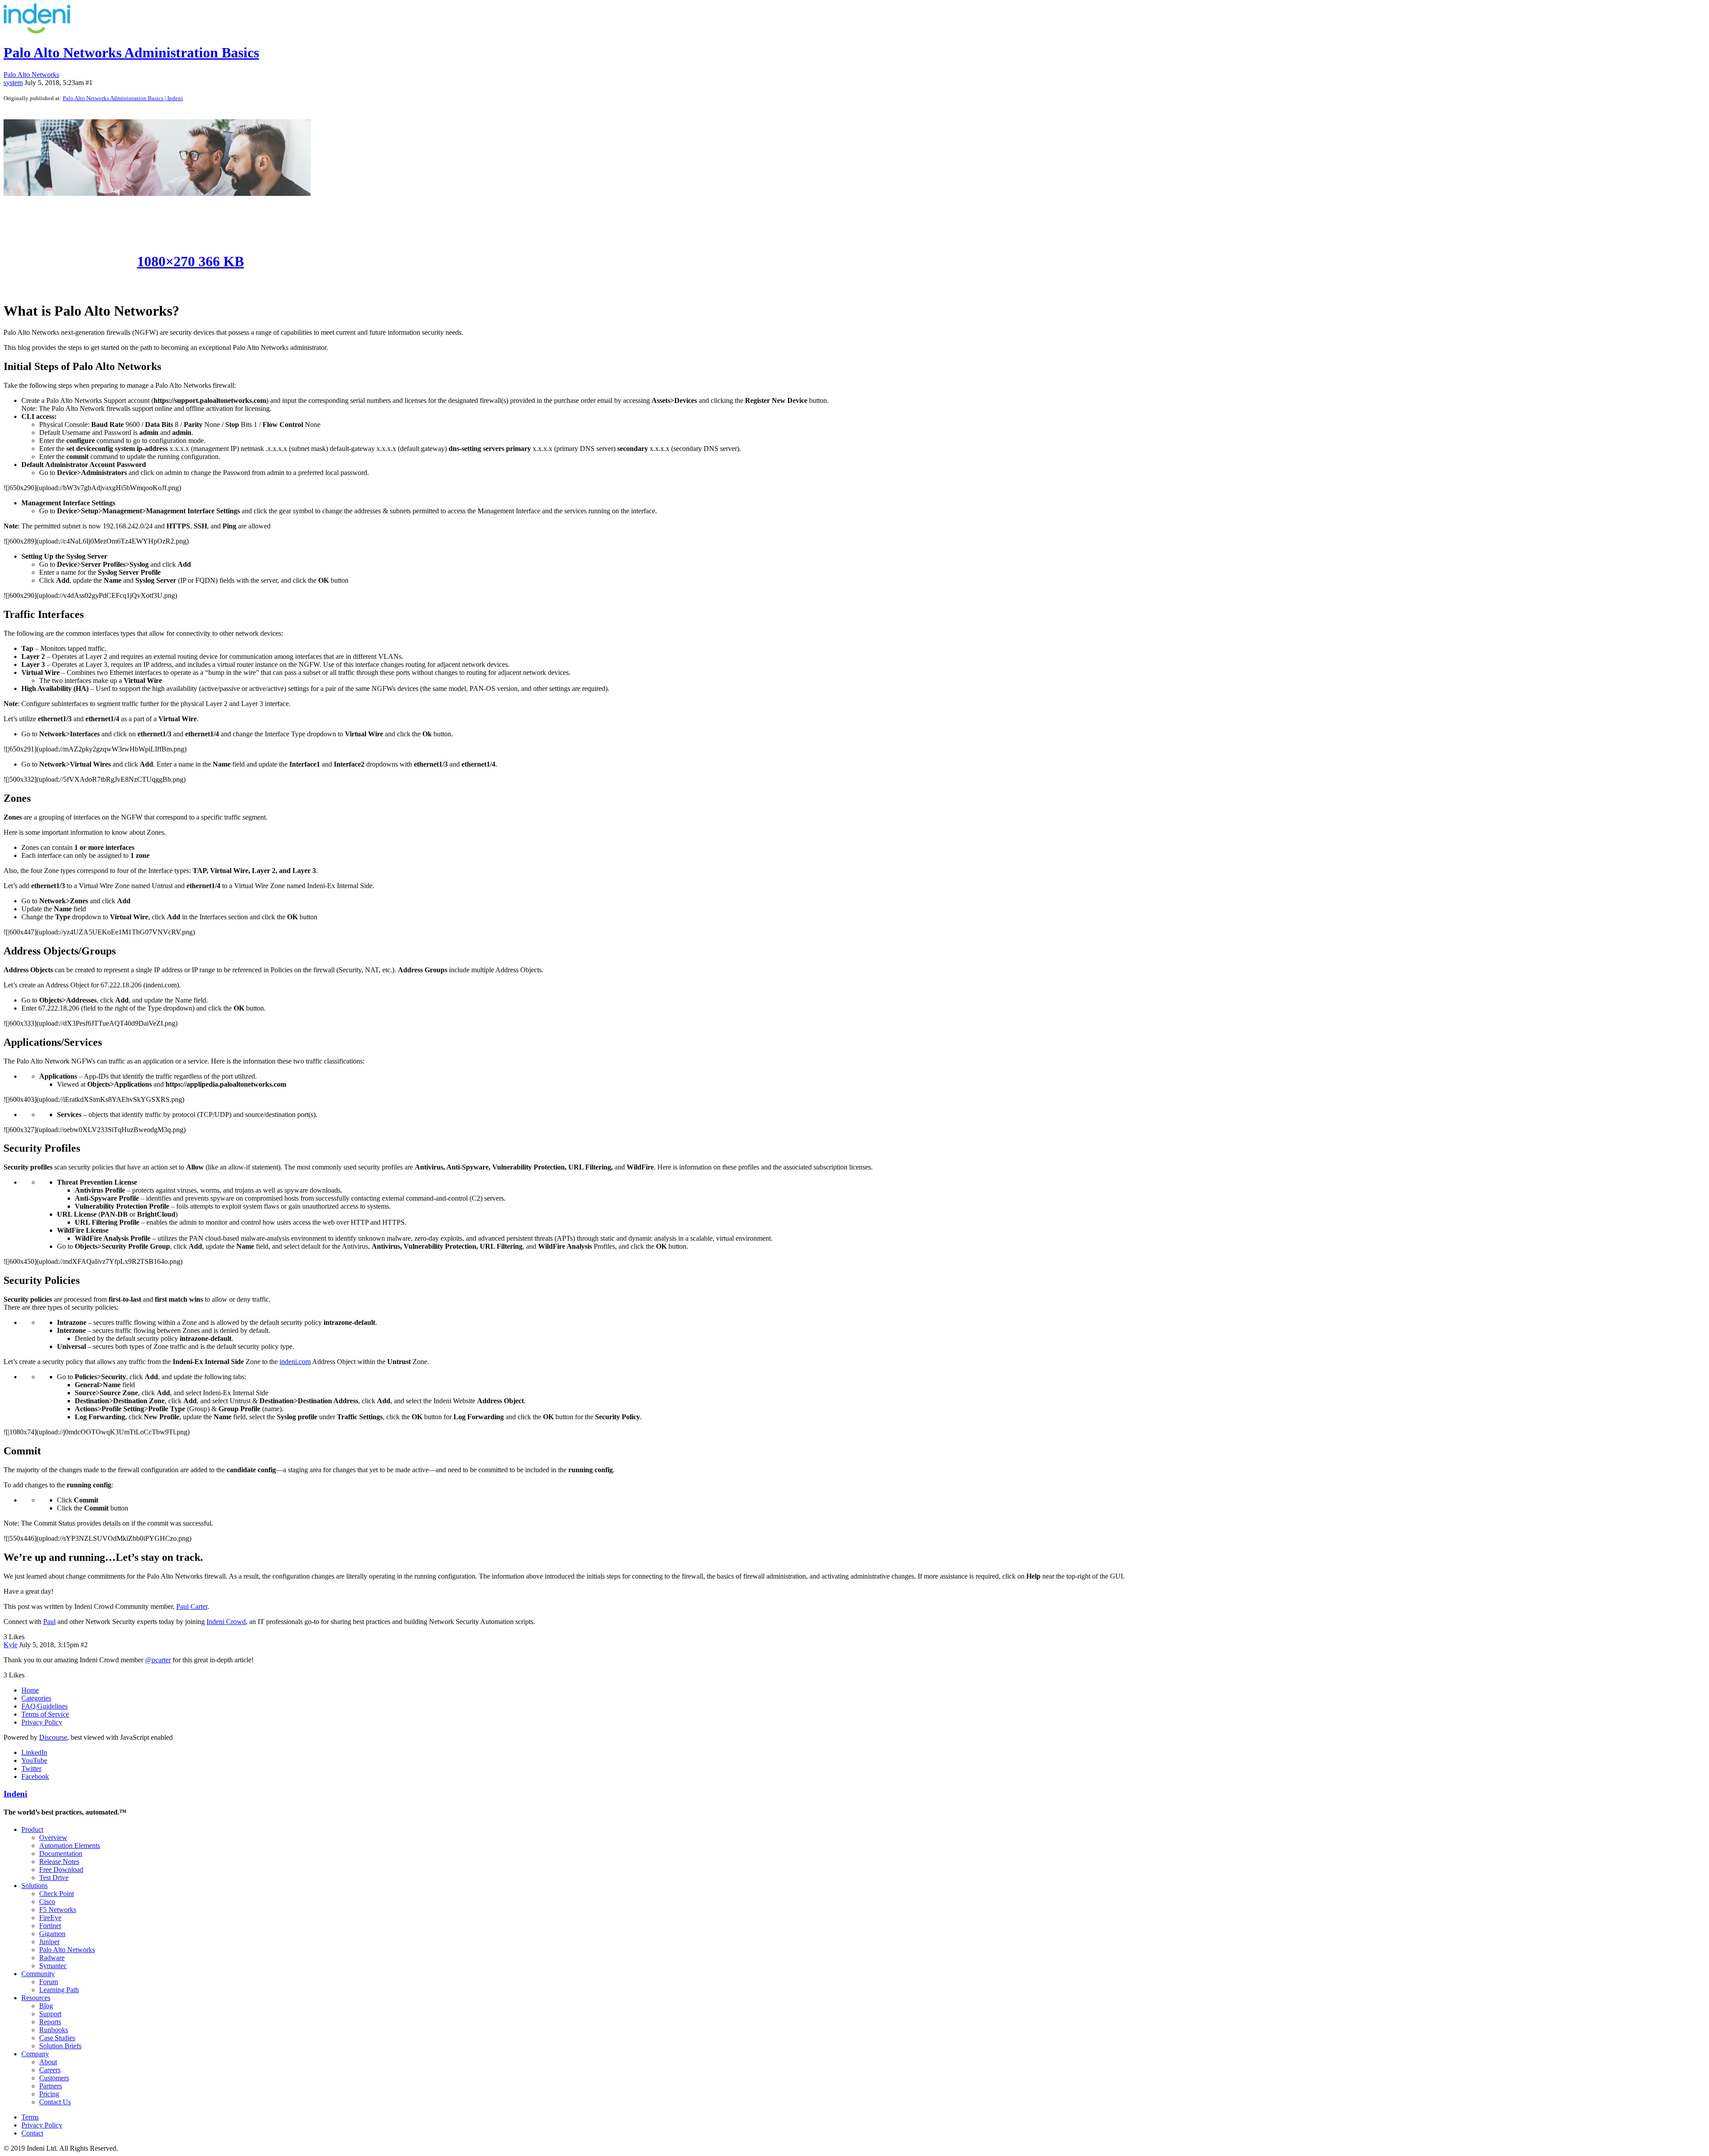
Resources (36, 1998)
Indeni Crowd (226, 1622)
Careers (50, 2070)
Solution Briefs (60, 2046)
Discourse (53, 1737)
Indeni (15, 1794)
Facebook (35, 1776)
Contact (32, 2133)
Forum (49, 1982)
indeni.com (295, 1362)
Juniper (49, 1942)
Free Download (61, 1870)
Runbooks (54, 2030)
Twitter (31, 1768)
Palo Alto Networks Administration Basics (131, 53)
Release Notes (59, 1862)
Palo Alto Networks (67, 1950)
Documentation (61, 1854)
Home (30, 1690)
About (48, 2062)
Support (50, 2014)
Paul (49, 1622)
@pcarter (158, 1660)
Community (38, 1974)
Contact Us (55, 2102)
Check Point (57, 1894)
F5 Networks (58, 1910)
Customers (54, 2078)
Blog (46, 2006)
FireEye (50, 1918)
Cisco (47, 1902)
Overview (53, 1837)
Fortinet (50, 1926)
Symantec (53, 1966)
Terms (30, 2117)
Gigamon (52, 1934)
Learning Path (59, 1990)
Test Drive (54, 1878)
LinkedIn (34, 1752)
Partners (51, 2086)
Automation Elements (70, 1845)
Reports (50, 2022)
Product (32, 1829)
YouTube (34, 1760)
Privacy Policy (42, 1722)
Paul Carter (192, 1606)
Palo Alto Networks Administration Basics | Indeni (123, 98)
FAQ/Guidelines (45, 1706)
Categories (36, 1698)
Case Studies (57, 2038)
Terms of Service (45, 1714)
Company (35, 2054)
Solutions (34, 1886)
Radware (52, 1958)
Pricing (49, 2094)
